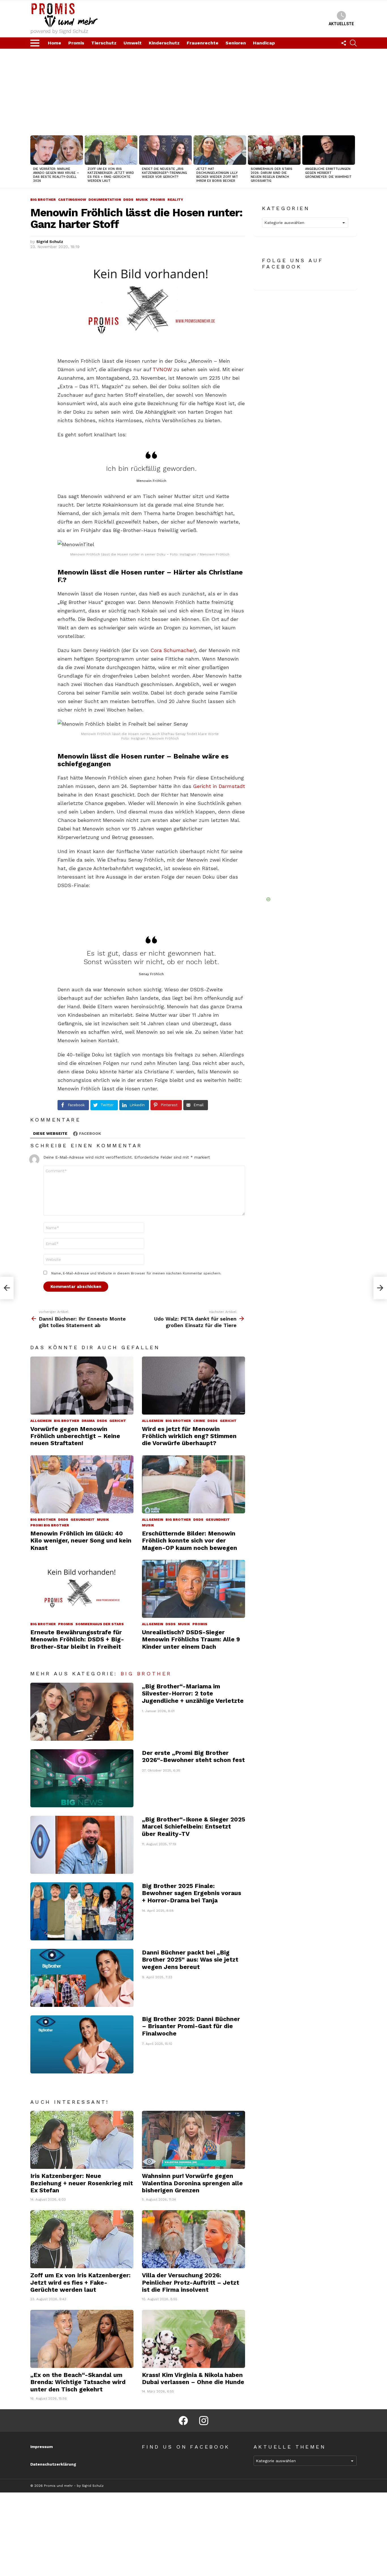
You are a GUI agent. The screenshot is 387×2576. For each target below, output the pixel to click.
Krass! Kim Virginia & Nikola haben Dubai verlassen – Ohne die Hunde (193, 2378)
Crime (199, 1421)
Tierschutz (104, 43)
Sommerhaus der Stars (100, 1624)
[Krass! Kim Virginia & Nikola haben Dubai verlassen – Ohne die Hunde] (193, 2339)
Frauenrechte (203, 43)
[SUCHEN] (353, 43)
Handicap (264, 43)
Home (55, 43)
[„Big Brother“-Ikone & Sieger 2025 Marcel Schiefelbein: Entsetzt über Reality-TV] (82, 1845)
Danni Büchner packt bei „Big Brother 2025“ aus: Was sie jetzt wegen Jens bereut (190, 1960)
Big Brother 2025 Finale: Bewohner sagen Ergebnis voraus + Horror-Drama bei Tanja (192, 1893)
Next (354, 161)
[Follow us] (344, 43)
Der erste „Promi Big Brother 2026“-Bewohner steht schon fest (193, 1756)
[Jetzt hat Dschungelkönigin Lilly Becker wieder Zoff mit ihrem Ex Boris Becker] (220, 150)
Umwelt (133, 43)
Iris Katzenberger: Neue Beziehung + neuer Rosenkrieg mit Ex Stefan (82, 2183)
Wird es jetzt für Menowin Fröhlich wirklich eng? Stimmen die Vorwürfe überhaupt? (189, 1436)
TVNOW (162, 369)
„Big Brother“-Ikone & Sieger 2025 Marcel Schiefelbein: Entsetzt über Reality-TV (193, 1827)
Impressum (42, 2447)
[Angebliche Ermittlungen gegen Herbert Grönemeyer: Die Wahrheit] (329, 150)
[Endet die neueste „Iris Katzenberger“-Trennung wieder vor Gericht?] (165, 150)
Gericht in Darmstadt (219, 786)
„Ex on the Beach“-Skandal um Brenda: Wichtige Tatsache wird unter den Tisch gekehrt (78, 2382)
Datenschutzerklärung (53, 2464)
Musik (103, 1520)
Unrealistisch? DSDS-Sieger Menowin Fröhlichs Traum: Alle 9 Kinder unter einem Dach (191, 1639)
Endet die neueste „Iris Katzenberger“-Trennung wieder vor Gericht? (164, 173)
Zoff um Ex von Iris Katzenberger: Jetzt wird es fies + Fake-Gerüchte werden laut (111, 175)
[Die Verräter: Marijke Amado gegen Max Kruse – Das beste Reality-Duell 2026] (57, 150)
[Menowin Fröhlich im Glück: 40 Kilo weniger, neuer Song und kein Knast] (82, 1484)
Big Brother (67, 1421)
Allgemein (41, 1421)
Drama (88, 1421)
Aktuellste (341, 24)
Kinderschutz (164, 43)
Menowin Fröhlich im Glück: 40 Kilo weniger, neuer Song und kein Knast (81, 1541)
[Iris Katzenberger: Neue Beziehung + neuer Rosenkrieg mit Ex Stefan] (82, 2140)
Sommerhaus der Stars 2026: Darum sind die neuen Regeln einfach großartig (272, 175)
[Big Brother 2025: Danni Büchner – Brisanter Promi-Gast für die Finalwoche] (82, 2044)
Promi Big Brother (50, 1525)
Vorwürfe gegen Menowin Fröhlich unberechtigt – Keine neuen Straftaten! (75, 1436)
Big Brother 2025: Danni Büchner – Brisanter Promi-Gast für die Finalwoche (191, 2026)
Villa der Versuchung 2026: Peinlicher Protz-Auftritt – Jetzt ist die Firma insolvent (191, 2282)
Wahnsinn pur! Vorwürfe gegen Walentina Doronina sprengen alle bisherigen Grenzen (192, 2183)
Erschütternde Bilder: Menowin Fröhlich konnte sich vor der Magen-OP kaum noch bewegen (190, 1541)
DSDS (102, 1421)
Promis (76, 43)
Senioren (236, 43)
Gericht (118, 1421)
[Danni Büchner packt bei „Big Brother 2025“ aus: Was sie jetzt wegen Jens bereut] (82, 1978)
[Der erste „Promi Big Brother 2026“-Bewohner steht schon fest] (82, 1778)
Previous (33, 161)
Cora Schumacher (172, 650)
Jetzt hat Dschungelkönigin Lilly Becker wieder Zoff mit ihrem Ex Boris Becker (217, 175)
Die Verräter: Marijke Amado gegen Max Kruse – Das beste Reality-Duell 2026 (56, 175)
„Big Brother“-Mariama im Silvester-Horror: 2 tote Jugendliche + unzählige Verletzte (193, 1693)
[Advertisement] (193, 91)
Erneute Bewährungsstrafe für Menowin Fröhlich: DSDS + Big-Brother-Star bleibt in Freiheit (77, 1639)
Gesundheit (83, 1520)
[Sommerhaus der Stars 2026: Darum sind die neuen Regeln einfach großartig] (274, 150)
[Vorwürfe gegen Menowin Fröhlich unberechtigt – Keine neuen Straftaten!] (82, 1386)
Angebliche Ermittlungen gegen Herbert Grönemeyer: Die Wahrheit (328, 173)
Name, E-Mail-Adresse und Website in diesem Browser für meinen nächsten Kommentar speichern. (136, 1273)
